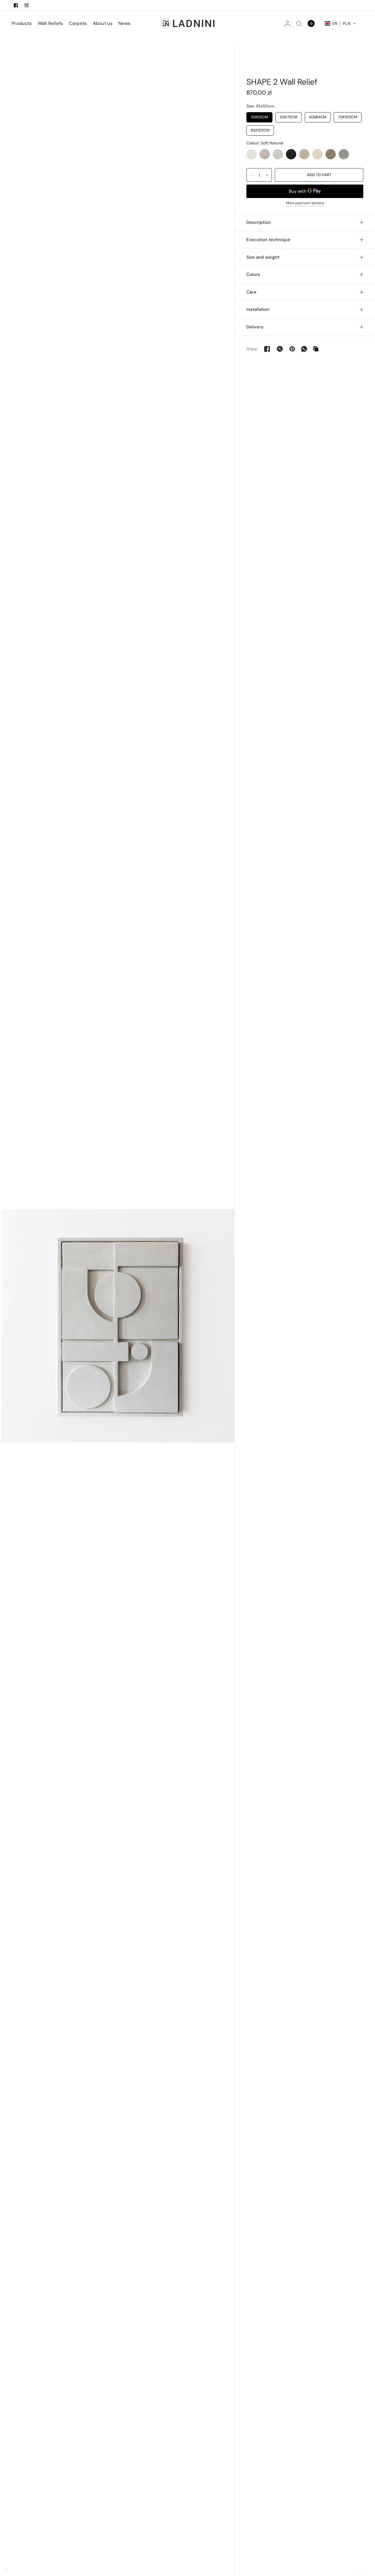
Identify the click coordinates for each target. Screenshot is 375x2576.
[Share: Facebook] (267, 349)
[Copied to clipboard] (316, 349)
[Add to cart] (319, 175)
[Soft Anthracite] (291, 154)
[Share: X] (280, 349)
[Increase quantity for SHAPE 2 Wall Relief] (267, 175)
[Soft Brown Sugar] (331, 154)
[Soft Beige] (265, 154)
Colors (253, 274)
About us (103, 23)
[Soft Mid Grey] (344, 154)
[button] (340, 23)
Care (251, 292)
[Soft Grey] (278, 154)
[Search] (299, 23)
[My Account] (287, 23)
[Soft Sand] (304, 154)
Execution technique (268, 240)
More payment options (305, 203)
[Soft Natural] (252, 154)
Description (259, 222)
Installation (258, 309)
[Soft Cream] (317, 154)
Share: (252, 349)
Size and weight (263, 257)
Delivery (255, 327)
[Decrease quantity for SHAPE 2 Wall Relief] (251, 175)
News (124, 23)
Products (22, 23)
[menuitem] (23, 23)
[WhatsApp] (304, 349)
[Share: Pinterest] (292, 349)
